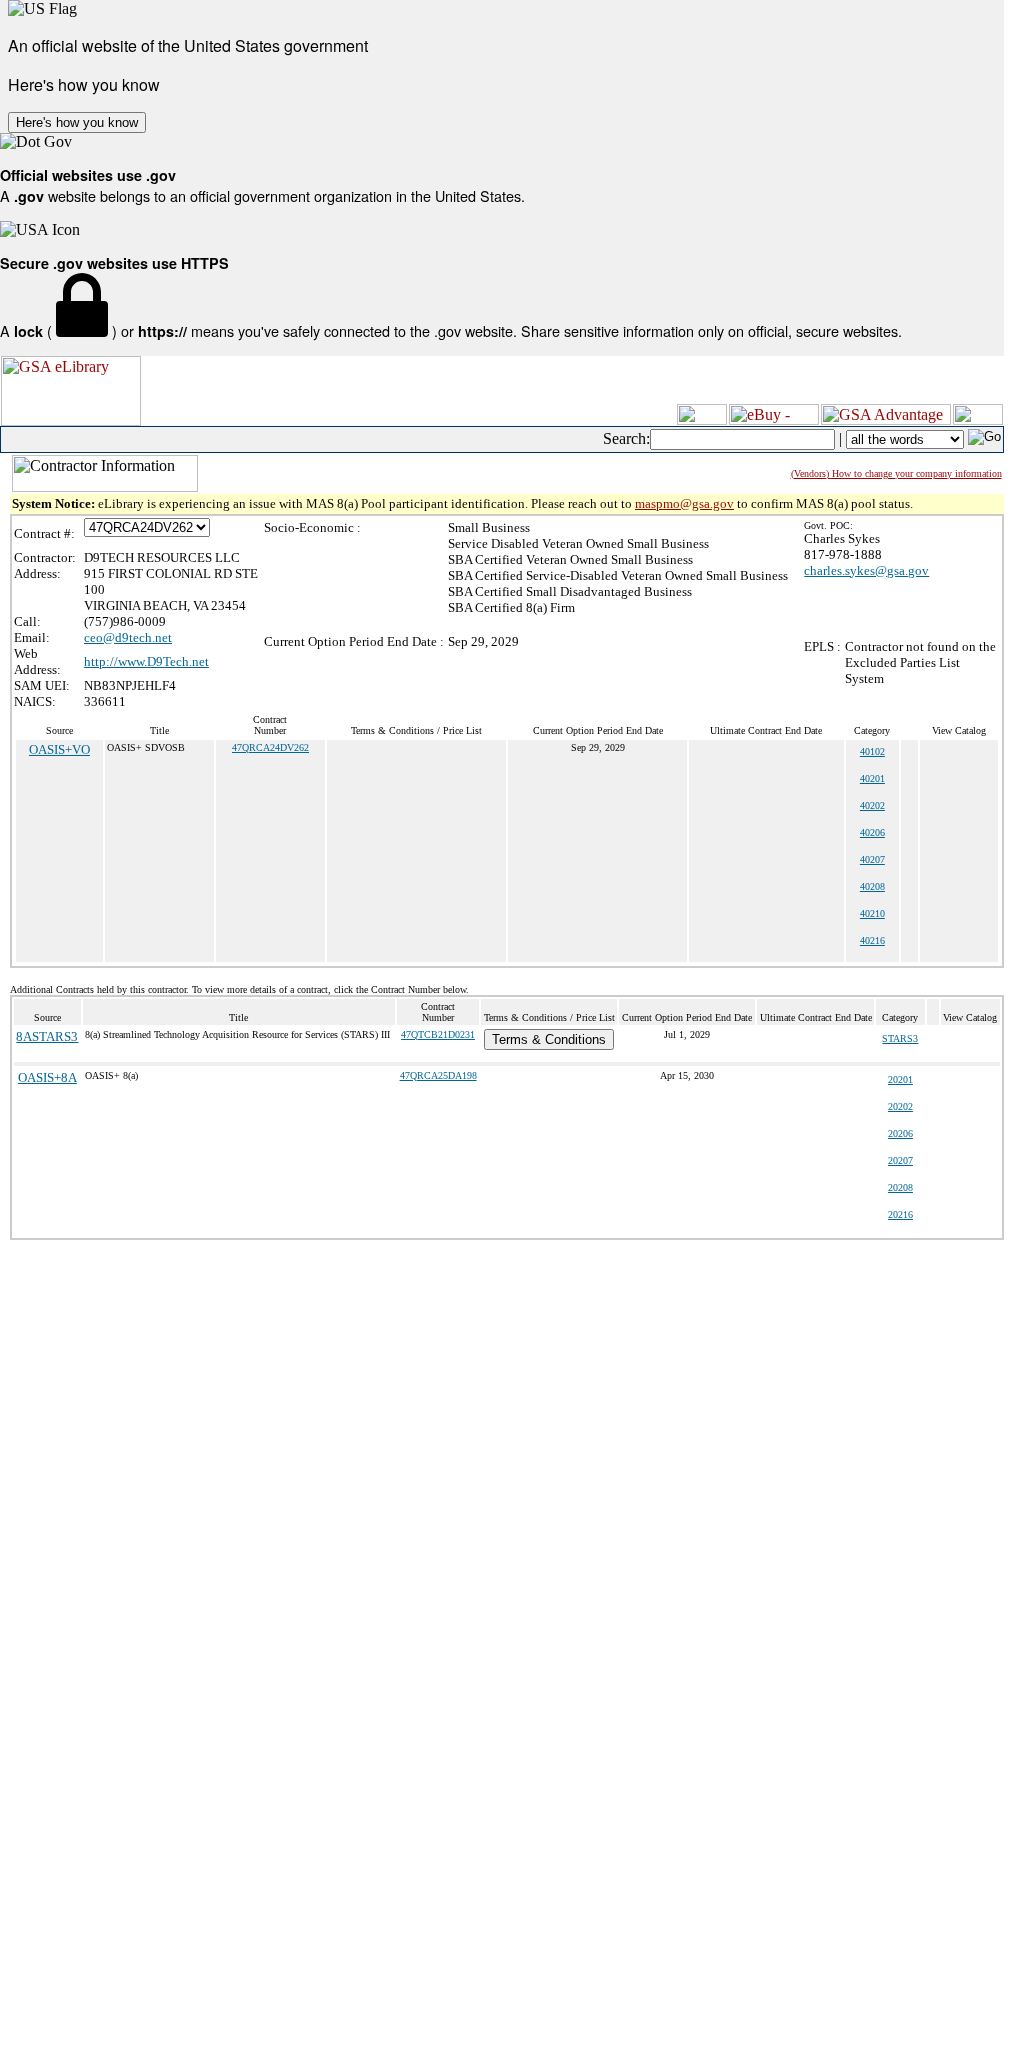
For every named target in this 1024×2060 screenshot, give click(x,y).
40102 (872, 751)
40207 (872, 859)
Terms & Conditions (549, 1039)
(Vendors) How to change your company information (896, 473)
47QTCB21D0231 (438, 1034)
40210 (872, 913)
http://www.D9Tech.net (146, 661)
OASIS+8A (47, 1077)
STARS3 (900, 1038)
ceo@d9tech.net (128, 637)
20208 (900, 1187)
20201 (900, 1079)
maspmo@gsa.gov (684, 503)
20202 (900, 1106)
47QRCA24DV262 (270, 747)
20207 (900, 1160)
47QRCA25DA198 (438, 1075)
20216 (900, 1214)
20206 (900, 1133)
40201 (872, 778)
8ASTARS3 (47, 1036)
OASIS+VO (59, 749)
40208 (872, 886)
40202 (872, 805)
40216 (872, 940)
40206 (872, 832)
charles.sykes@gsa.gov (866, 570)
